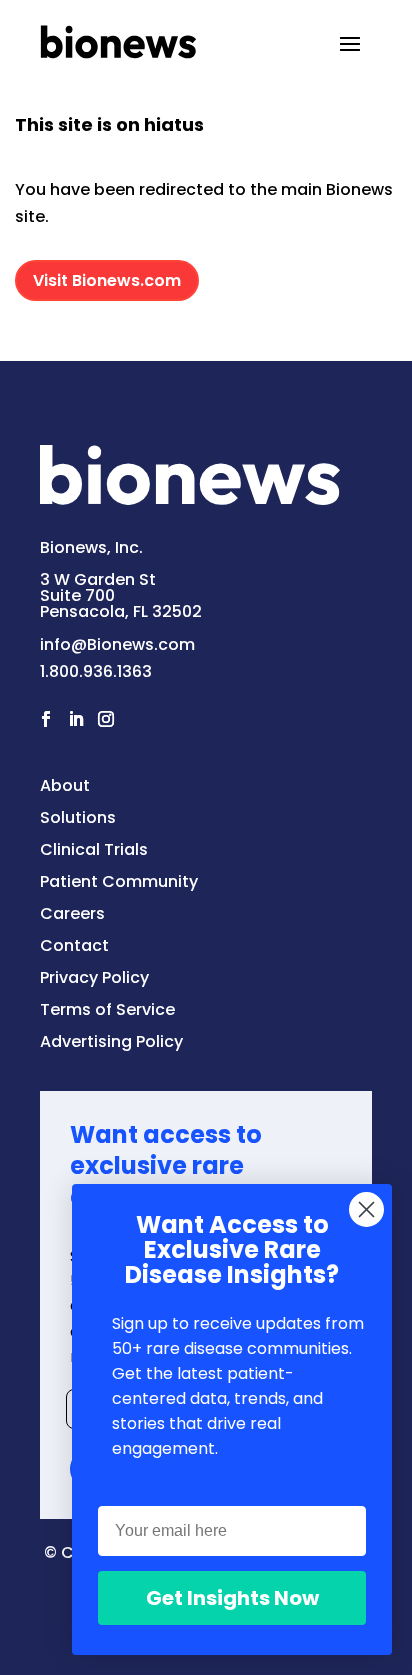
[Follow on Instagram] (106, 719)
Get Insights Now (232, 1598)
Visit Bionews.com (107, 280)
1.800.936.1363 (96, 671)
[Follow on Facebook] (46, 719)
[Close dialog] (366, 1209)
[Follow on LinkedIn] (76, 719)
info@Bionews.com (117, 644)
